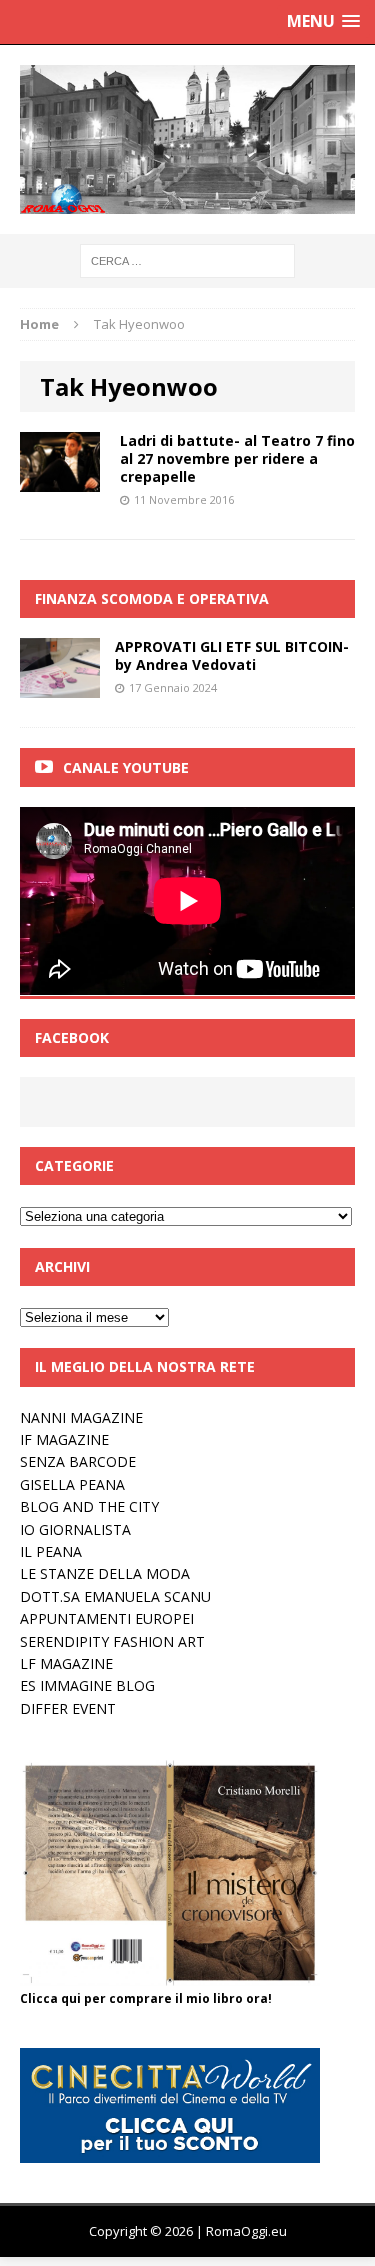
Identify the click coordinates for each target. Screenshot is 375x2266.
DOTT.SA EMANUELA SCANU (115, 1596)
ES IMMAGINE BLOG (87, 1685)
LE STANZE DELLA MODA (105, 1573)
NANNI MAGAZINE (81, 1417)
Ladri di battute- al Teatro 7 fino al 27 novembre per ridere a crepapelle (237, 458)
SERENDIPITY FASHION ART (112, 1641)
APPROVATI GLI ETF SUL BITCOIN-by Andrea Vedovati (232, 655)
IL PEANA (51, 1551)
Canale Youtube (126, 767)
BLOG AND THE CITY (89, 1506)
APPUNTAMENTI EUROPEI (107, 1618)
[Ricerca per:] (187, 259)
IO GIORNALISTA (75, 1529)
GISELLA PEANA (72, 1484)
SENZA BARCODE (78, 1461)
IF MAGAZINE (64, 1439)
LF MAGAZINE (66, 1663)
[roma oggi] (187, 139)
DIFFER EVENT (68, 1708)
